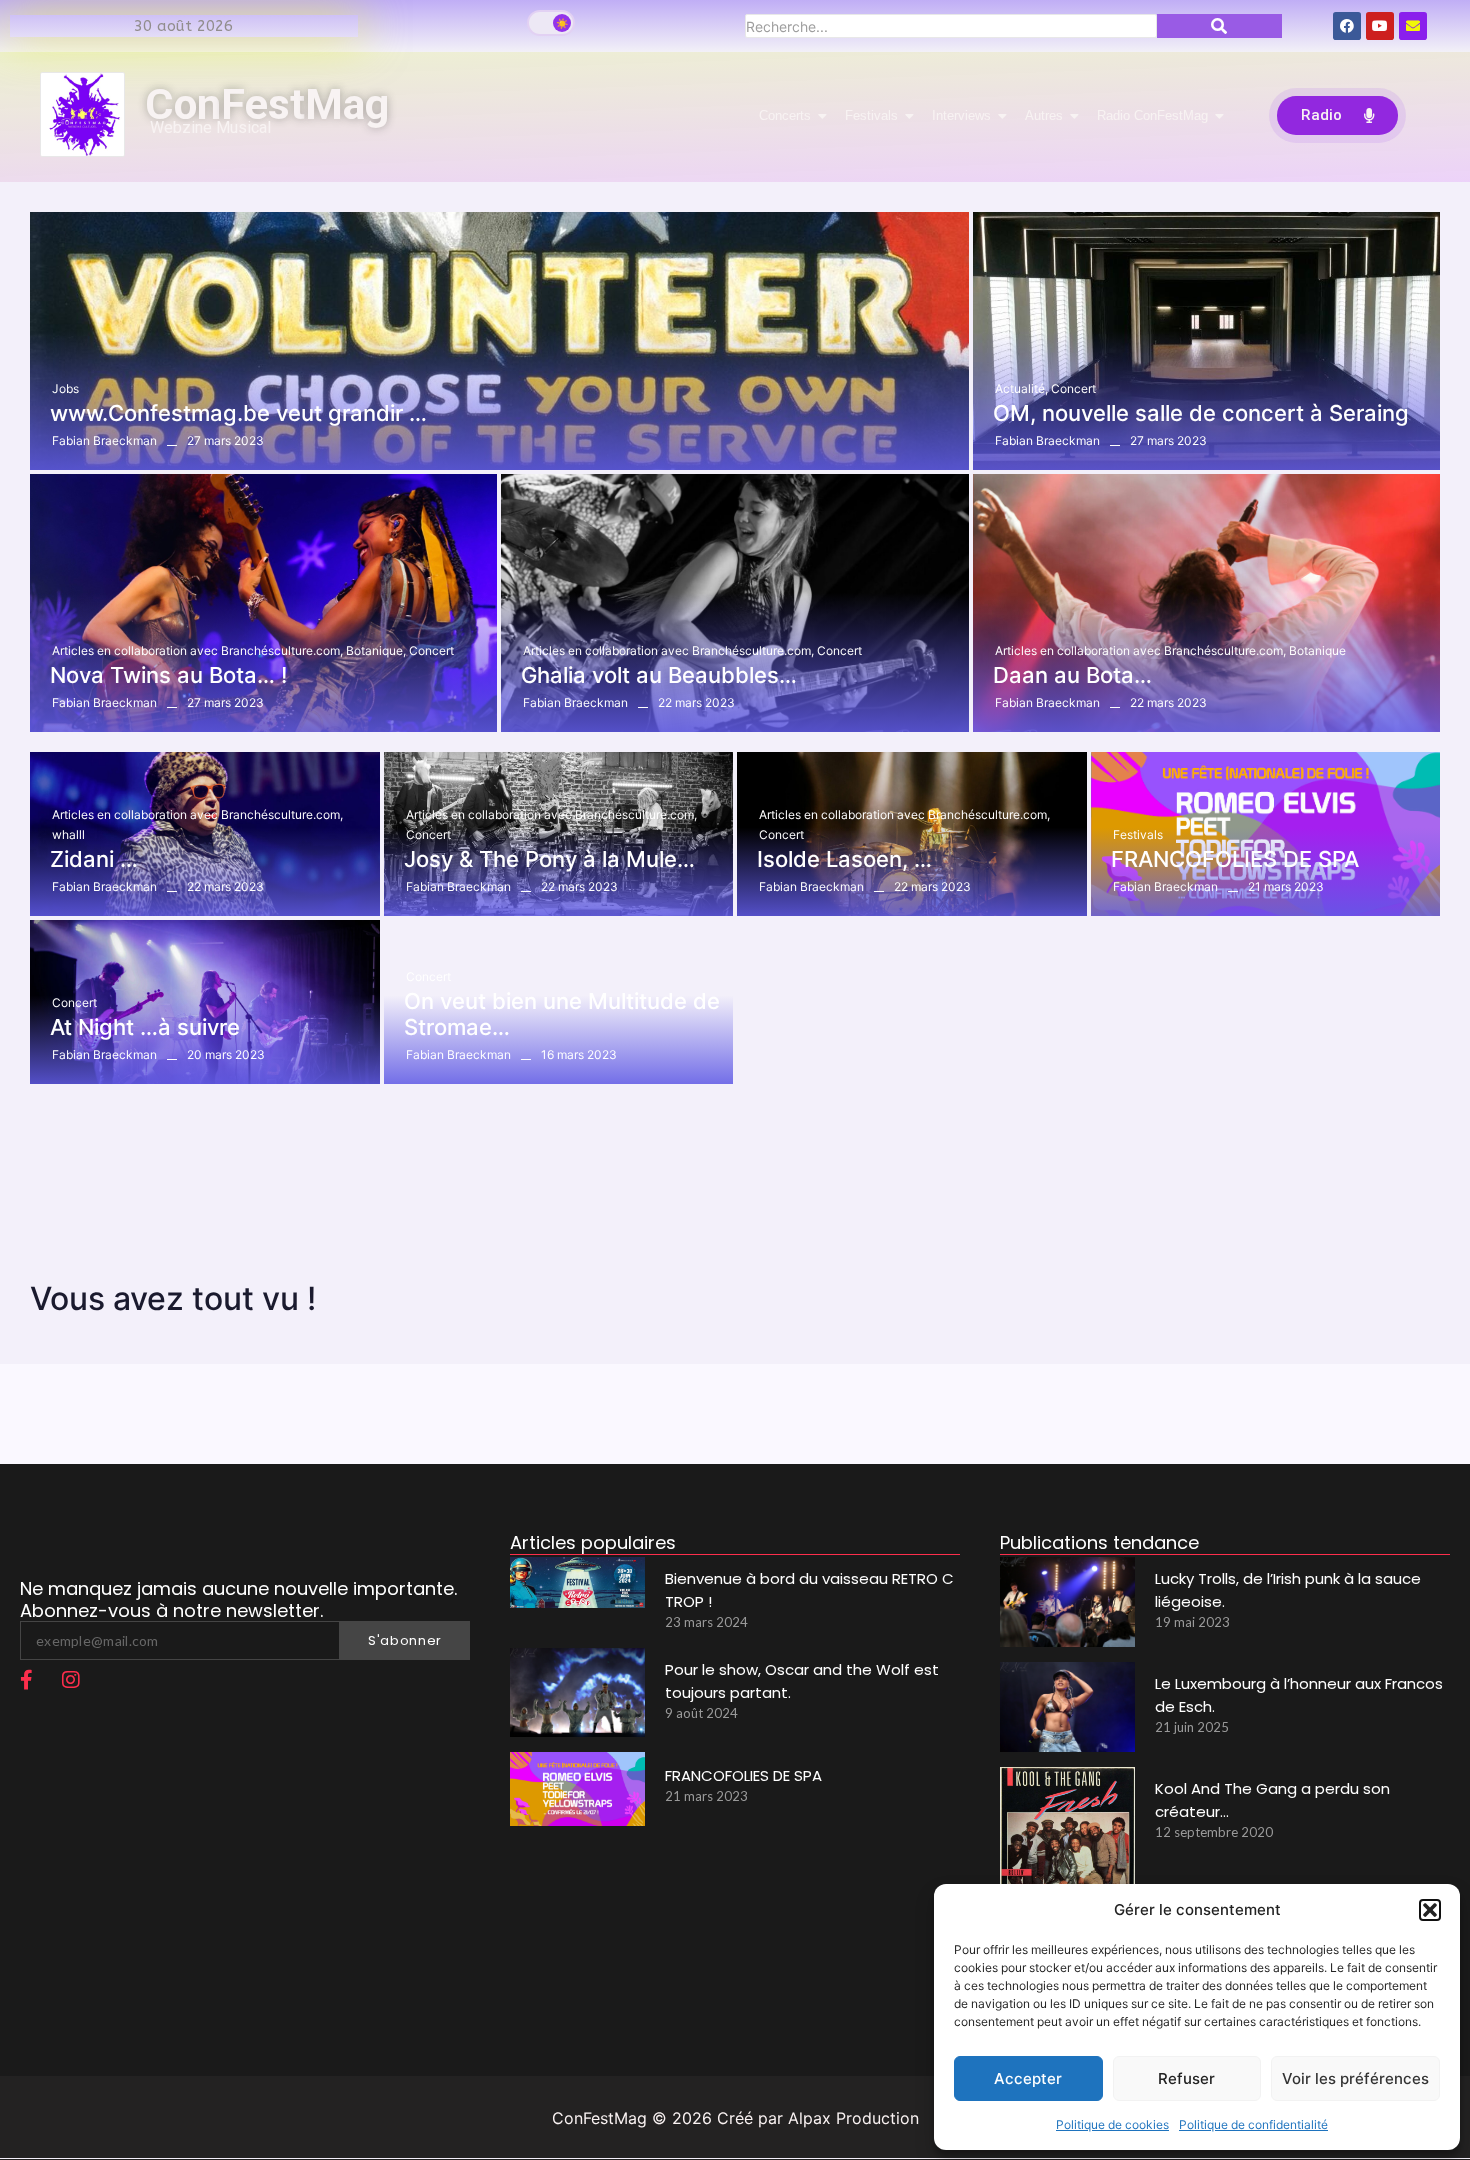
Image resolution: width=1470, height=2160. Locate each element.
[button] (1430, 1910)
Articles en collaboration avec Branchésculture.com (197, 650)
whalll (68, 834)
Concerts (785, 115)
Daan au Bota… (1072, 675)
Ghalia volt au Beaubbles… (659, 675)
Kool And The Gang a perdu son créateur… (1272, 1800)
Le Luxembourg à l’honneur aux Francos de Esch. (1299, 1695)
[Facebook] (1347, 26)
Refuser (1186, 2078)
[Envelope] (1413, 26)
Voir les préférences (1355, 2078)
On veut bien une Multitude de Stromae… (562, 1014)
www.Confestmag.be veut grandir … (238, 413)
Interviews (961, 115)
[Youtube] (1380, 26)
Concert (1073, 388)
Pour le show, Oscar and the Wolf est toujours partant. (802, 1681)
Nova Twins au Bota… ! (168, 675)
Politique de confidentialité (1253, 2124)
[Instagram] (71, 1680)
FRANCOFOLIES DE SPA (1235, 859)
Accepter (1028, 2078)
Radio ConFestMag (1152, 115)
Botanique (376, 650)
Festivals (871, 115)
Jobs (65, 388)
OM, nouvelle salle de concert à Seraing (1201, 413)
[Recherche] (1219, 26)
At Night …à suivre (145, 1027)
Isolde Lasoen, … (844, 859)
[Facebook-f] (26, 1680)
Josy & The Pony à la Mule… (549, 859)
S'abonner (405, 1640)
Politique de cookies (1112, 2124)
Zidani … (94, 859)
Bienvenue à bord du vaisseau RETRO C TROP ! (809, 1590)
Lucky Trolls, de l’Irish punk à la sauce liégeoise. (1288, 1590)
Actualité (1021, 388)
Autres (1044, 115)
